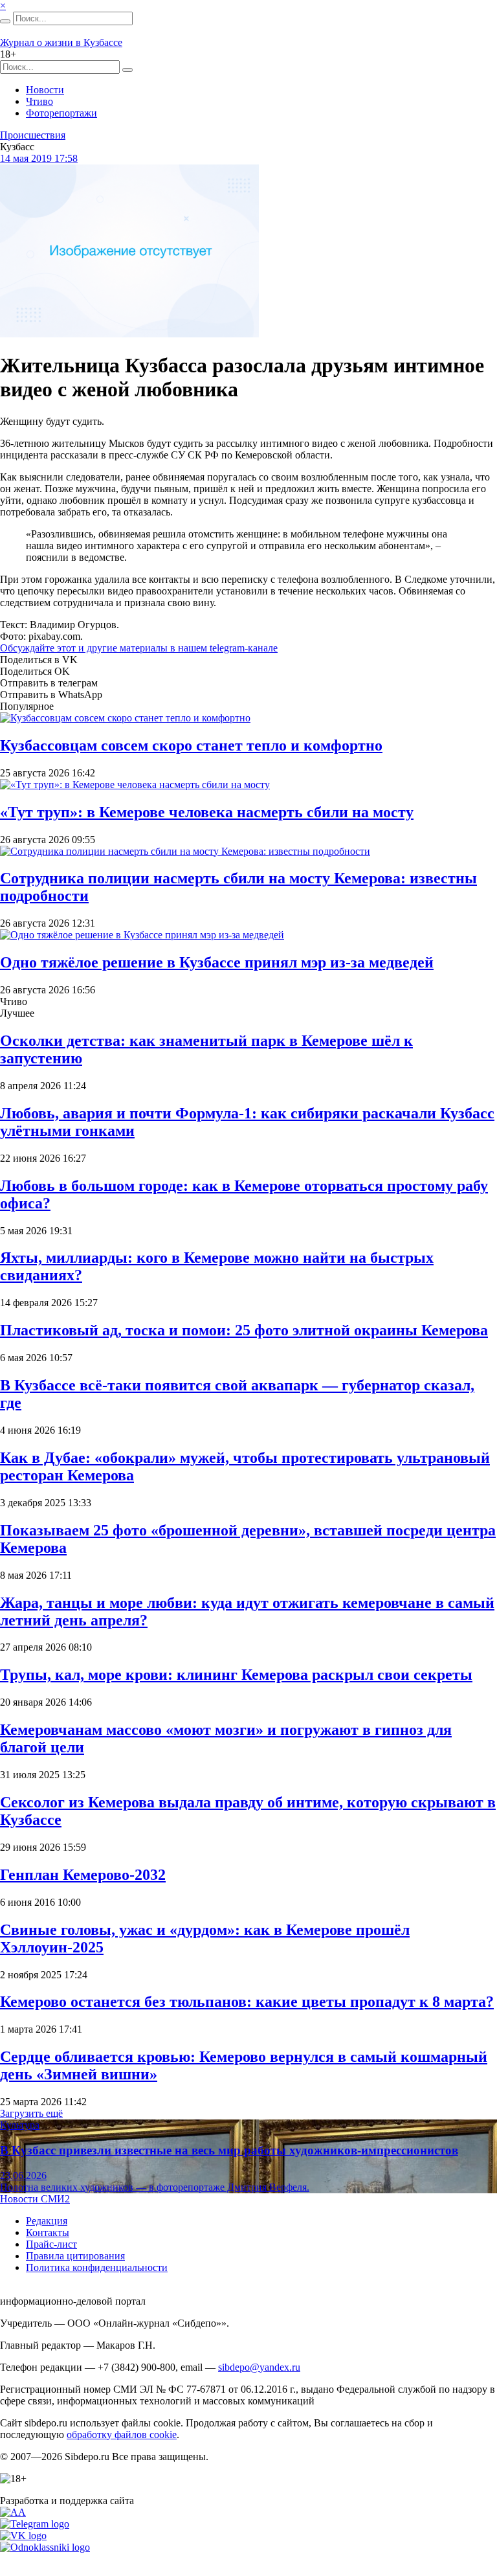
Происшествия (33, 135)
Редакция (47, 2221)
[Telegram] (35, 2524)
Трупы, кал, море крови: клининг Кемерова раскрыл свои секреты (236, 1675)
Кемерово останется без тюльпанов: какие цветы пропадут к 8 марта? (247, 2002)
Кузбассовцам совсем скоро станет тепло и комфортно (191, 745)
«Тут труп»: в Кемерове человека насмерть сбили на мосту (207, 812)
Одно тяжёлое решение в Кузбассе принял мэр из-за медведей (217, 962)
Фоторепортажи (61, 113)
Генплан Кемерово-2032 (83, 1875)
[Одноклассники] (45, 2547)
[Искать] (5, 21)
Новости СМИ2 (35, 2199)
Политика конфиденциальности (97, 2267)
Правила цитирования (75, 2256)
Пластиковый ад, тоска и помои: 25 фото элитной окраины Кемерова (244, 1330)
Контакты (48, 2232)
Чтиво (39, 101)
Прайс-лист (51, 2244)
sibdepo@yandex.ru (259, 2367)
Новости (45, 90)
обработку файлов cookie (122, 2435)
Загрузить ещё (31, 2113)
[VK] (23, 2536)
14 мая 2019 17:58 (39, 158)
